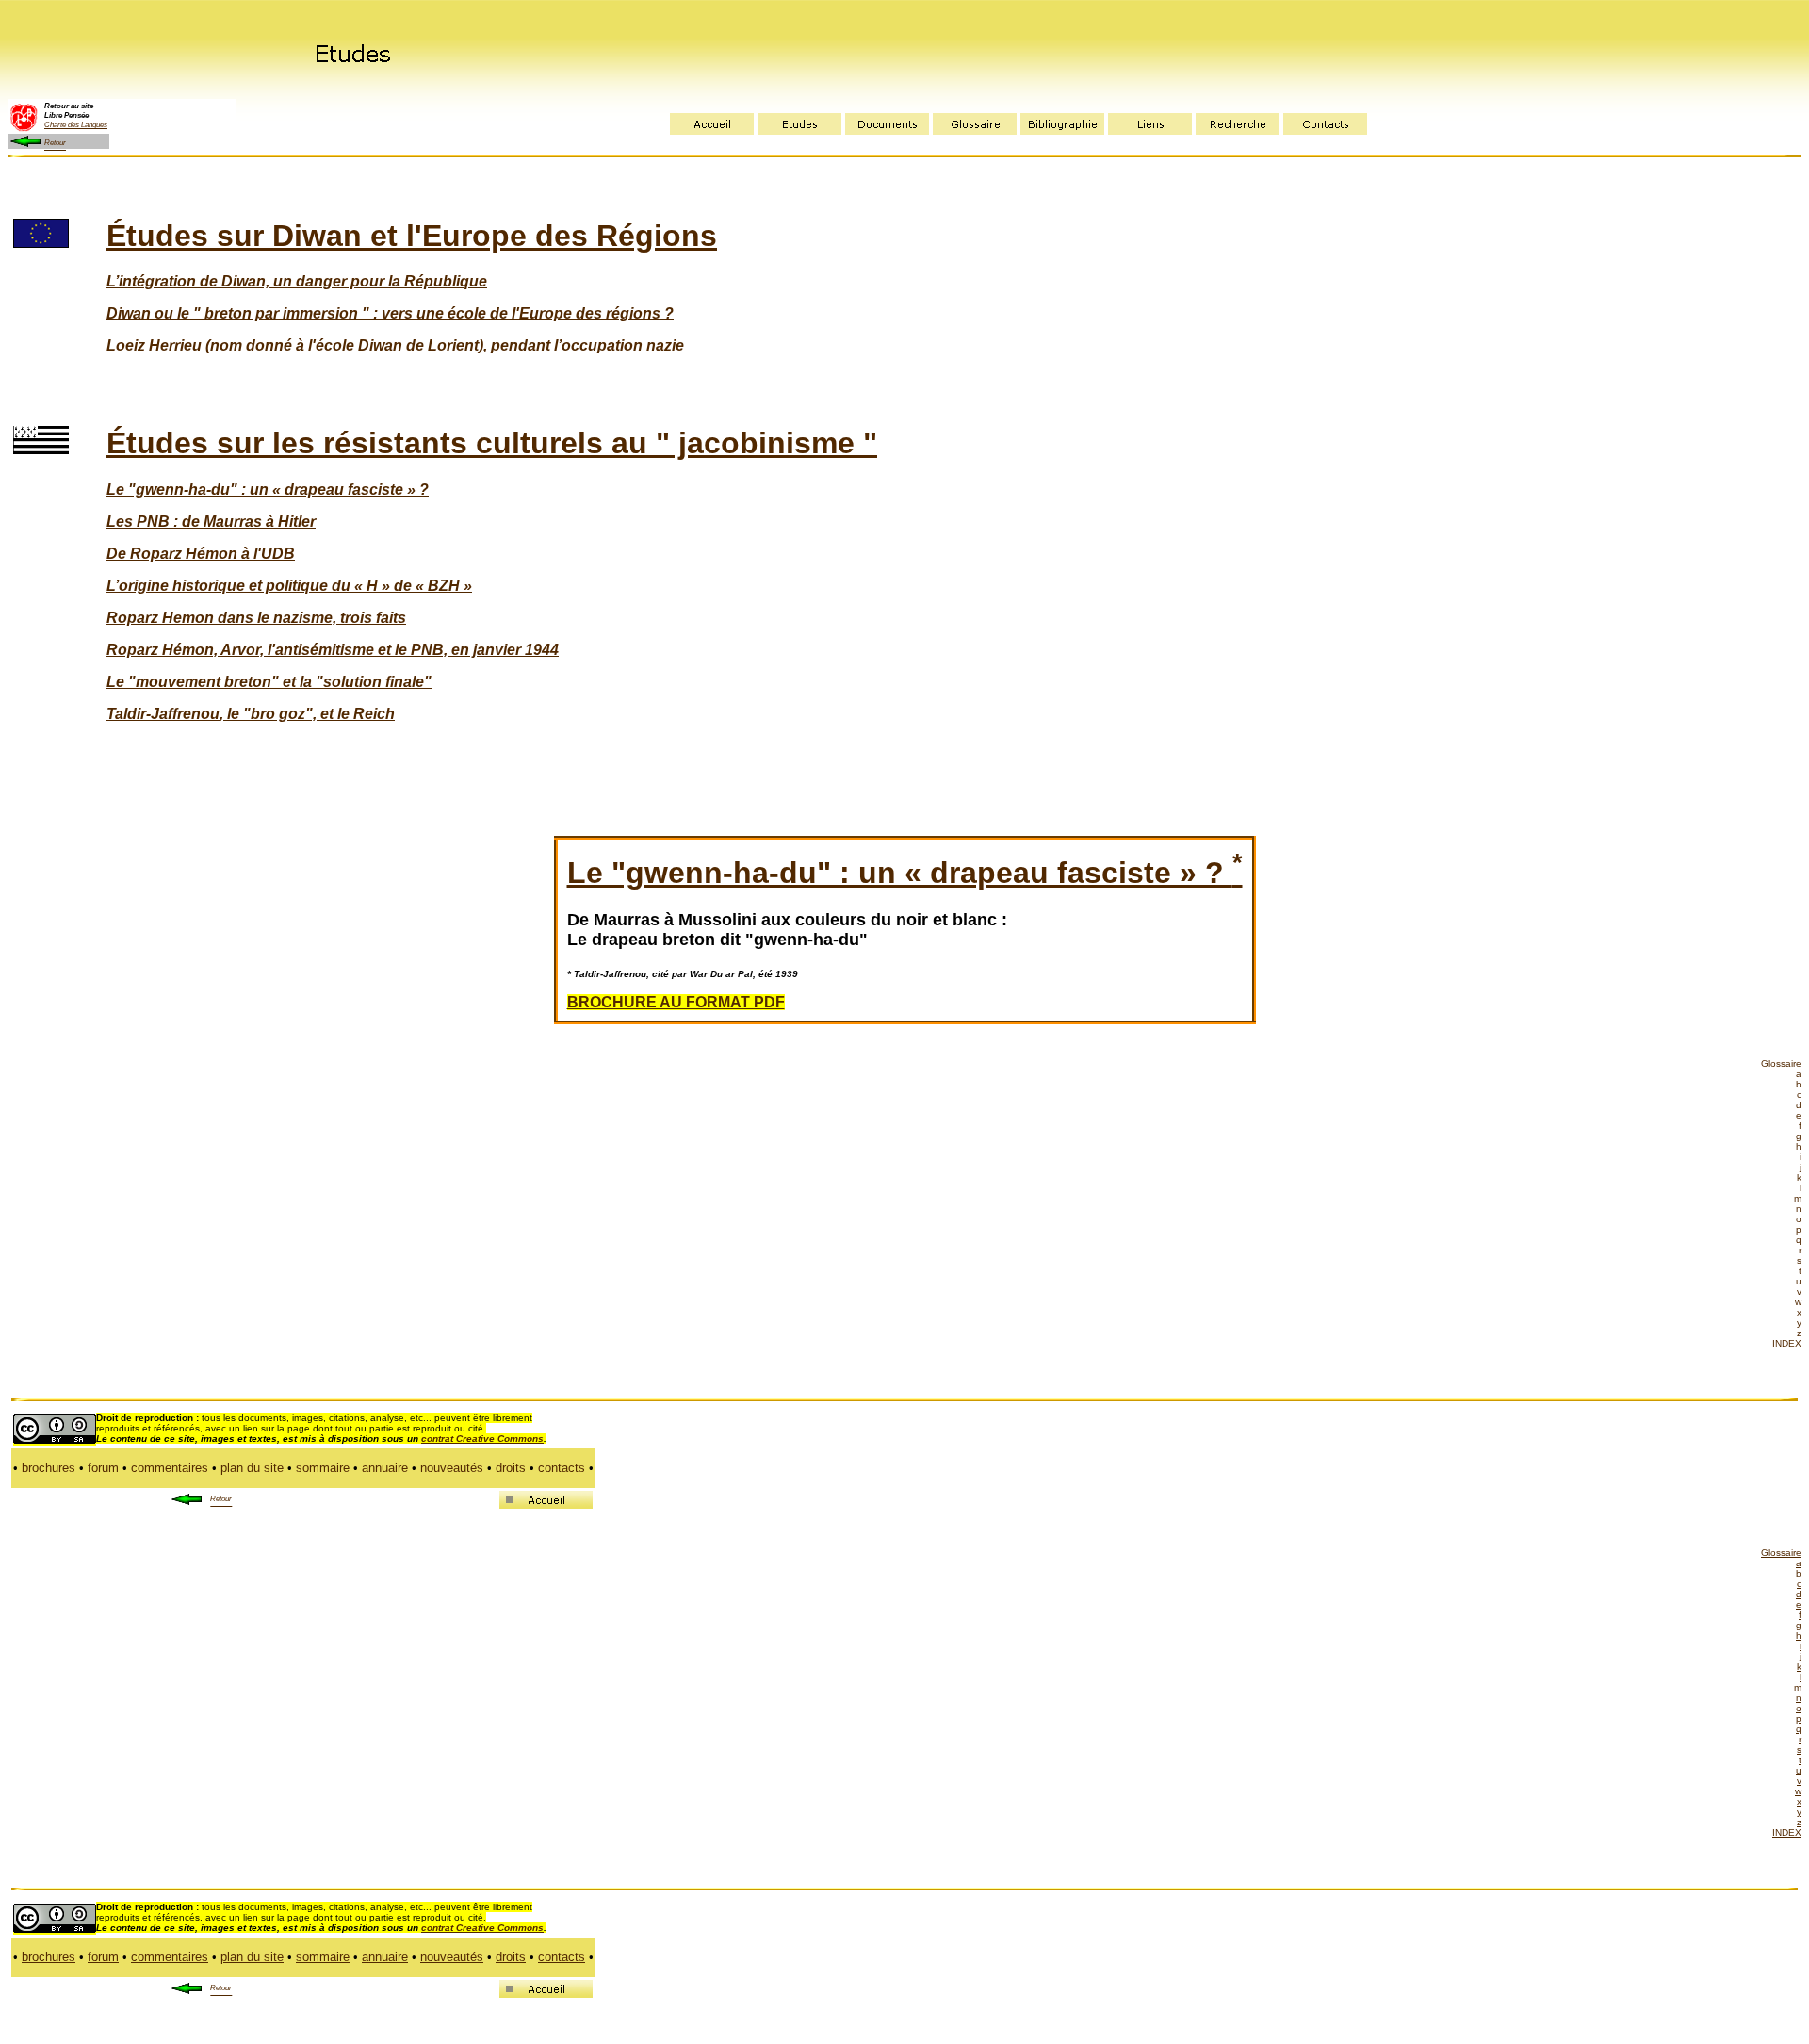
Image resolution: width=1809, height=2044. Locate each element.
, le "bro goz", (268, 714)
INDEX (1787, 1343)
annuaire (385, 1468)
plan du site (252, 1468)
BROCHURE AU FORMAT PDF (676, 1002)
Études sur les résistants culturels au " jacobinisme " (492, 443)
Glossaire (1781, 1063)
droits (511, 1468)
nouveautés (452, 1468)
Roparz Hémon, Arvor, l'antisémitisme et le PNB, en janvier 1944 (333, 650)
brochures (49, 1468)
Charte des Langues (76, 124)
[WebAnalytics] (635, 1991)
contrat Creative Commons (482, 1439)
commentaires (170, 1468)
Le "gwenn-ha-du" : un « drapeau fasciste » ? (905, 873)
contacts (562, 1468)
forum (103, 1468)
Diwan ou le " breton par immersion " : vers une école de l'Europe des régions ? (390, 313)
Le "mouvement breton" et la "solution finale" (269, 682)
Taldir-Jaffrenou (163, 714)
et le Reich (356, 714)
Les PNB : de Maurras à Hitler (211, 522)
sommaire (323, 1468)
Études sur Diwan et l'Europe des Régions (412, 236)
